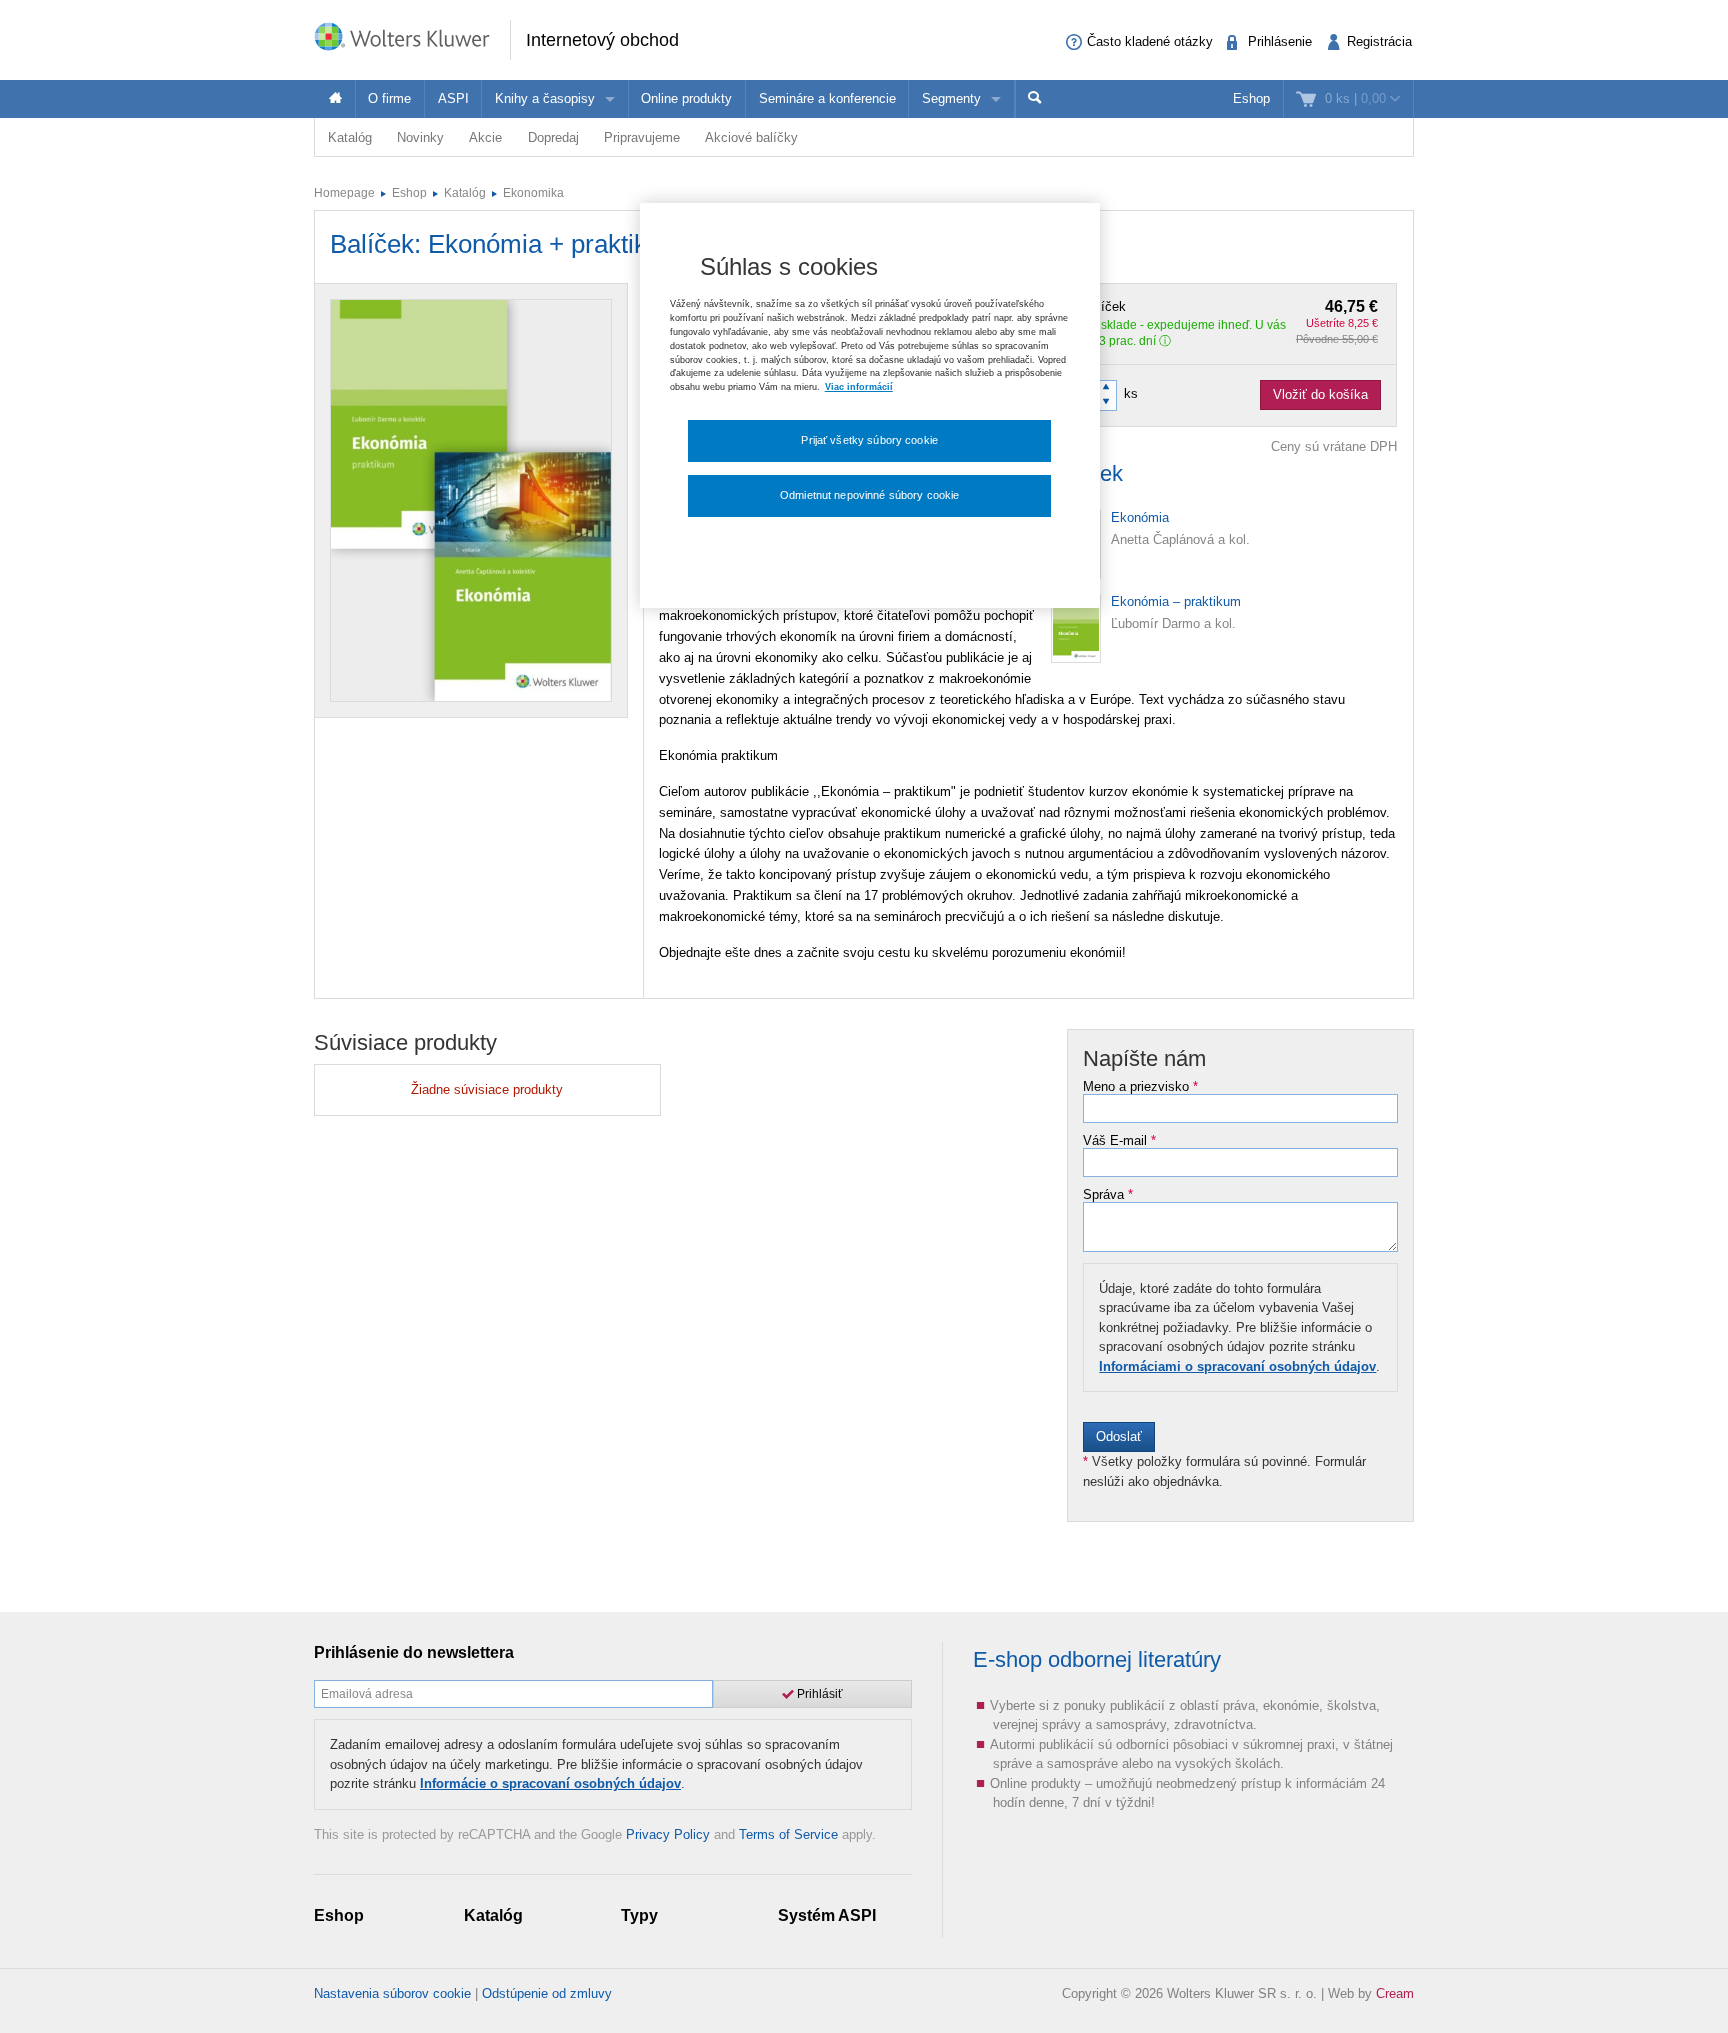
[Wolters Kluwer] (412, 38)
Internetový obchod (602, 40)
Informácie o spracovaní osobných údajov (550, 1783)
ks (1131, 393)
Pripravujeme (642, 137)
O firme (389, 98)
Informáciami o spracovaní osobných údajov (1237, 1366)
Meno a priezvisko (1140, 1087)
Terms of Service (788, 1834)
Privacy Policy (668, 1834)
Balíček (1230, 307)
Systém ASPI (827, 1915)
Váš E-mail (1119, 1141)
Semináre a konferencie (827, 98)
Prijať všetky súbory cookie (869, 440)
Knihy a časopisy (545, 98)
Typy (639, 1915)
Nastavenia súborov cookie (392, 1993)
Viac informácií (859, 387)
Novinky (420, 137)
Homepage (344, 193)
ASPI (453, 98)
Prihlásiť (818, 1694)
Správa (1108, 1195)
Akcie (485, 137)
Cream (1395, 1993)
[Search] (1035, 99)
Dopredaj (553, 137)
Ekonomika (533, 193)
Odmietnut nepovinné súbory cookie (869, 495)
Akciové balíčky (751, 137)
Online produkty (686, 98)
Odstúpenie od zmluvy (547, 1993)
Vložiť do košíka (1320, 394)
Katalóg (350, 137)
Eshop (1251, 98)
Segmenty (951, 98)
